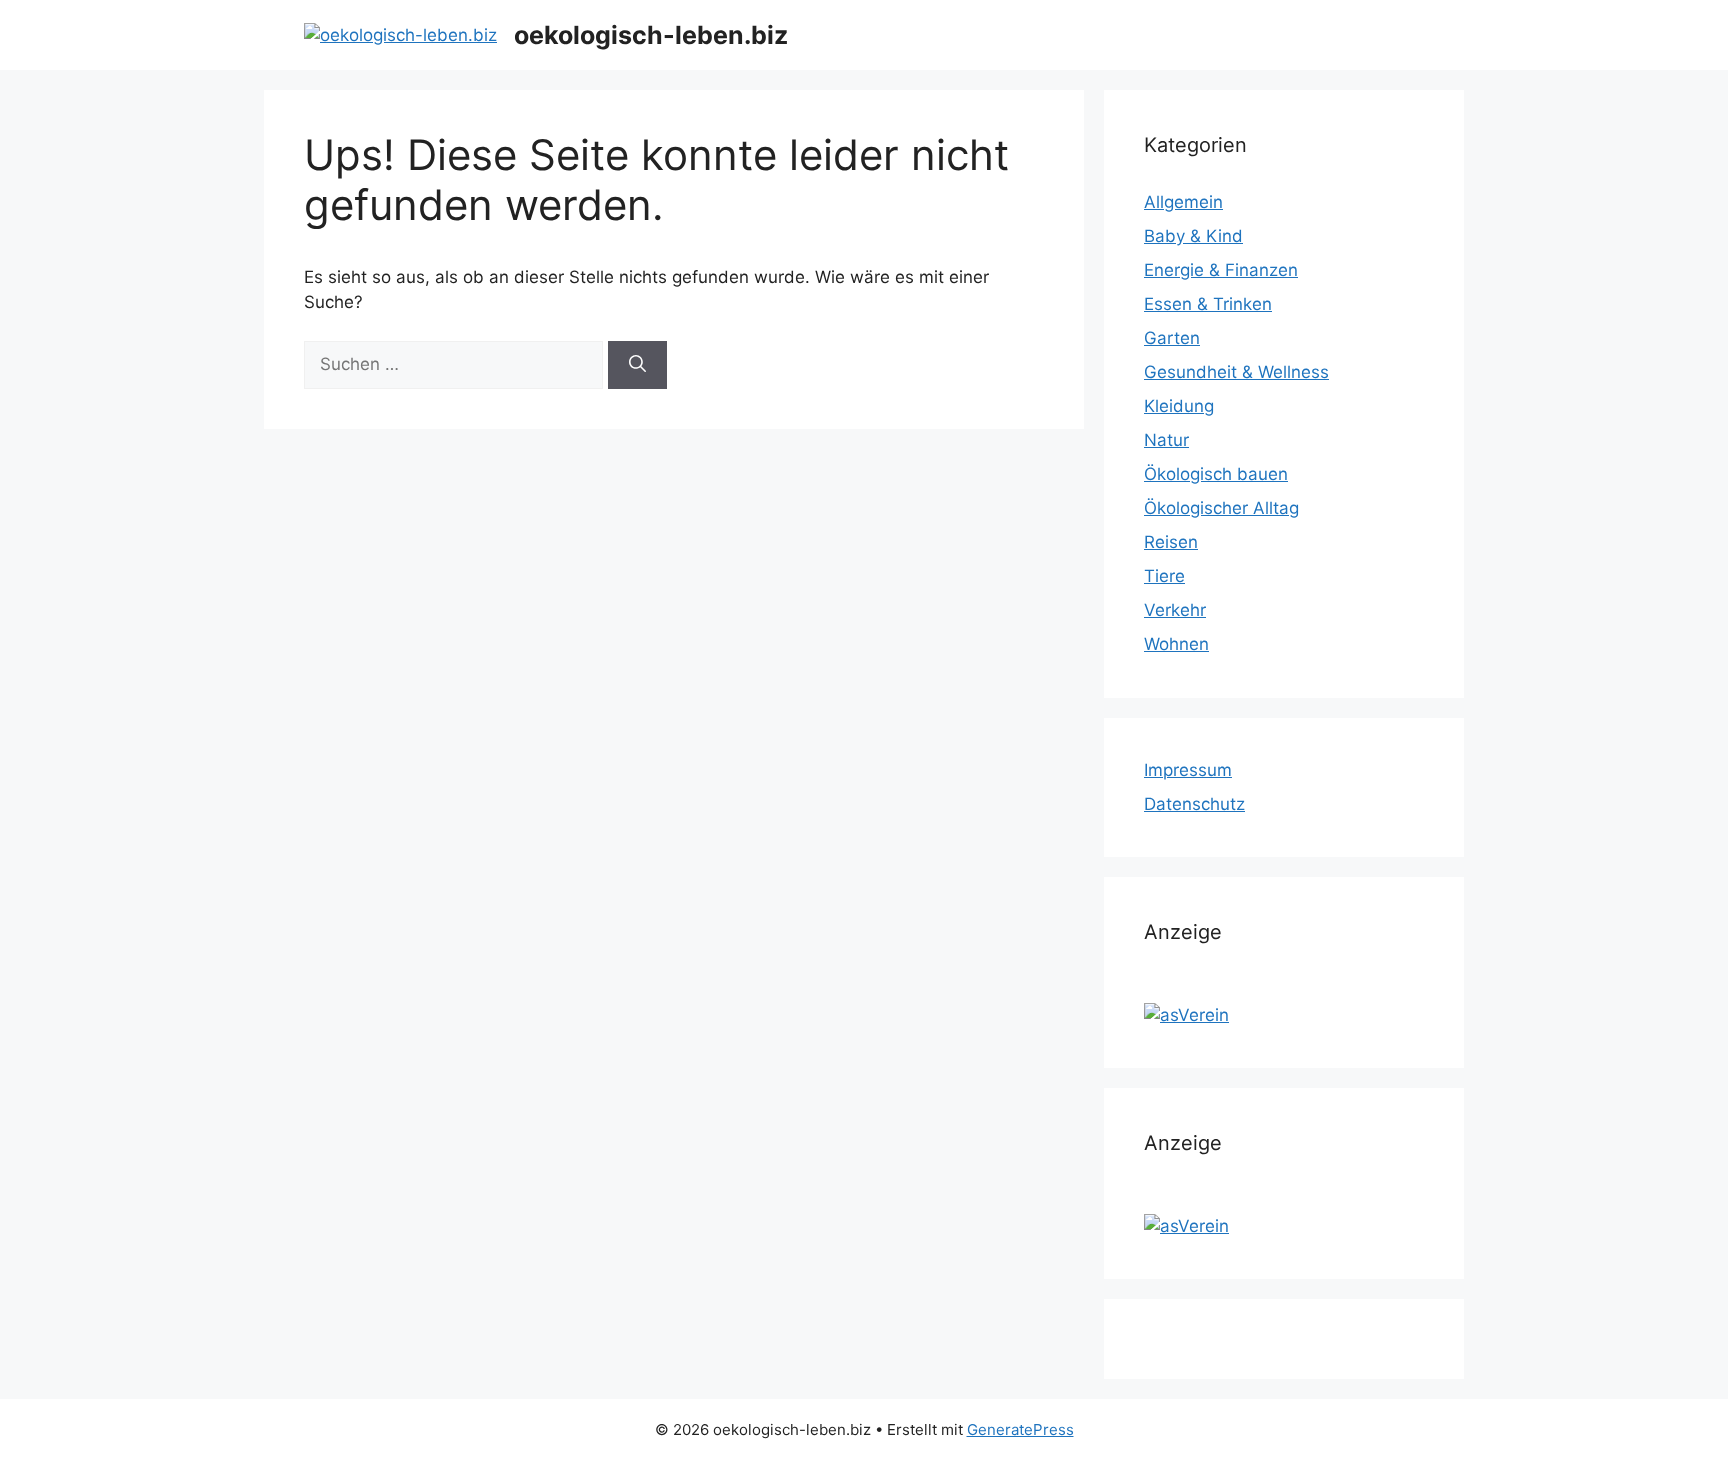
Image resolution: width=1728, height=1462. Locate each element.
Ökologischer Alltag (1221, 508)
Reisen (1171, 542)
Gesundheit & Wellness (1236, 372)
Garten (1172, 338)
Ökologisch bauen (1216, 474)
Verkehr (1175, 610)
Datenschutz (1194, 804)
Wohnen (1176, 644)
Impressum (1188, 770)
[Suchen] (637, 365)
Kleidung (1179, 406)
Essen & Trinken (1208, 304)
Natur (1166, 440)
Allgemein (1183, 202)
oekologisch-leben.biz (651, 35)
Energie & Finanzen (1221, 270)
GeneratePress (1020, 1429)
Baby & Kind (1193, 236)
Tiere (1164, 576)
